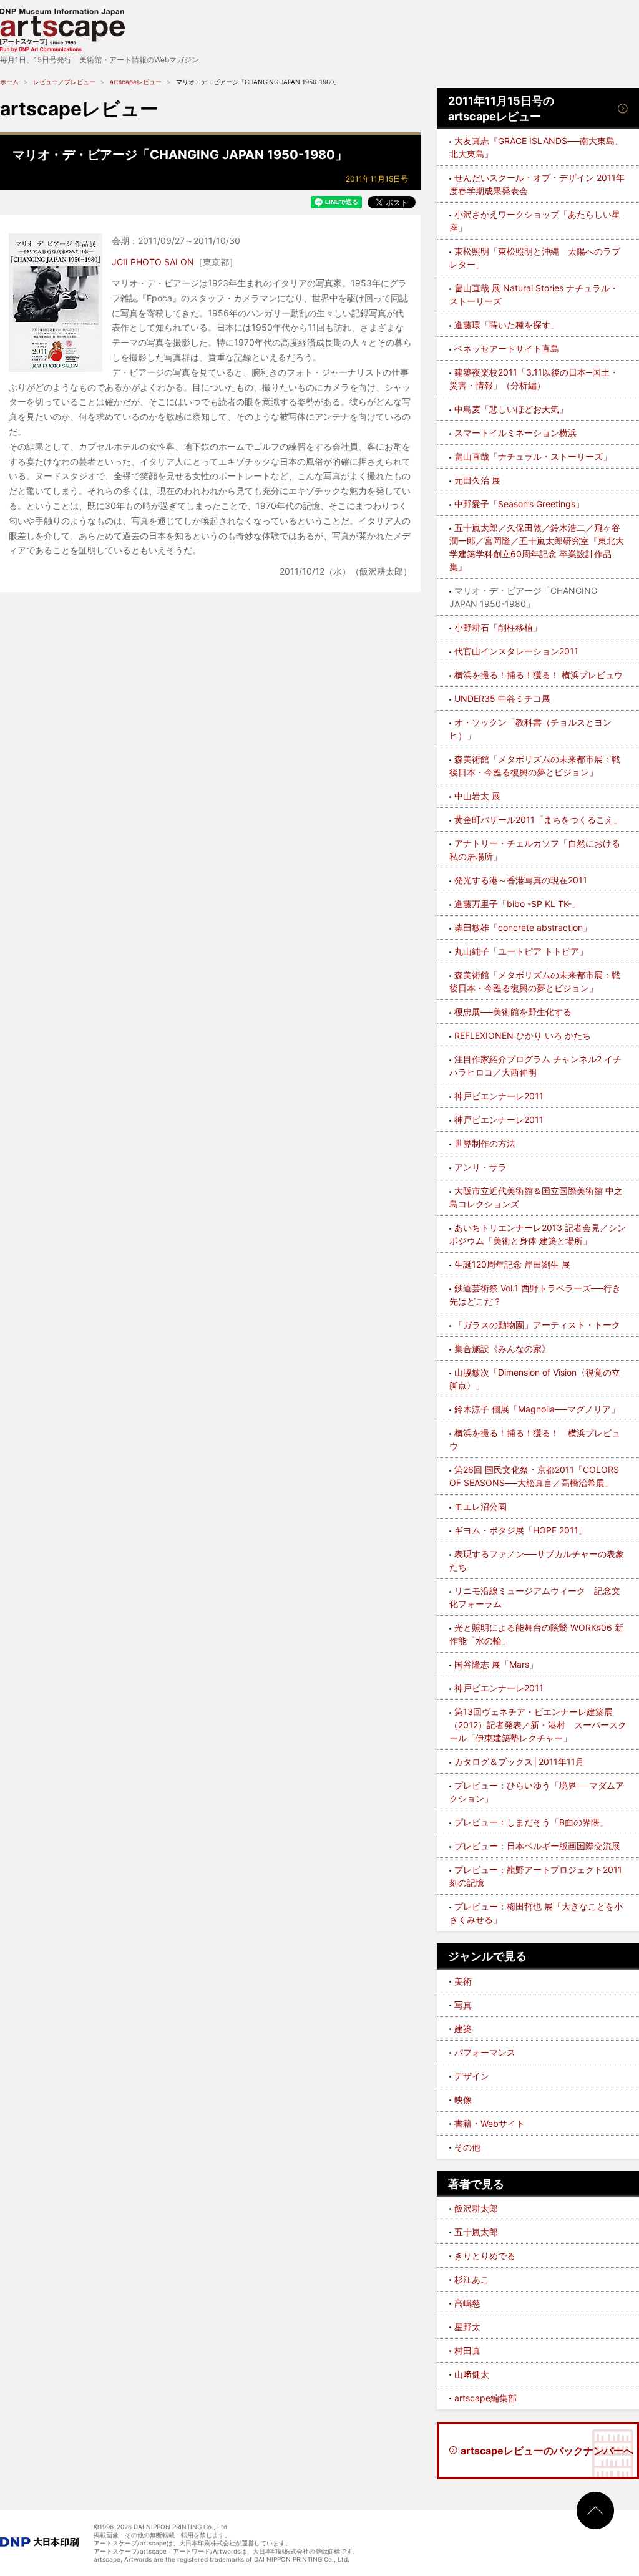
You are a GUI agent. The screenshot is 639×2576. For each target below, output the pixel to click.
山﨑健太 (472, 2374)
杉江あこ (472, 2279)
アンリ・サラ (480, 1167)
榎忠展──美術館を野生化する (513, 1012)
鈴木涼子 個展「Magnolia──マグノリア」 (537, 1409)
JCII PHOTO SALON (153, 262)
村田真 (467, 2350)
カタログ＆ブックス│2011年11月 (519, 1762)
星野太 (467, 2327)
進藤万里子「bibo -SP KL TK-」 (517, 904)
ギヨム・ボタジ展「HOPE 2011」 (521, 1530)
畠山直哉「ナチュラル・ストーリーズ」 (533, 456)
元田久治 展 (477, 480)
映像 (463, 2100)
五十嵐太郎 (476, 2232)
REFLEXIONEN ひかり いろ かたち (523, 1035)
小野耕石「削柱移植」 (498, 627)
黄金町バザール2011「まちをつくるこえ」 (538, 819)
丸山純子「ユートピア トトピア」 (521, 951)
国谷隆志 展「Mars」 (496, 1664)
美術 (463, 1981)
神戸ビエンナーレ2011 (499, 1096)
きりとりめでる (485, 2256)
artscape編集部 (485, 2398)
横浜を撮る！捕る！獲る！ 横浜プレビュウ (539, 675)
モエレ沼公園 (480, 1506)
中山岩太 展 (477, 796)
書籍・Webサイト (490, 2123)
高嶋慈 (467, 2303)
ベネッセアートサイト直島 (507, 348)
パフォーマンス (485, 2052)
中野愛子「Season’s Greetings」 (519, 504)
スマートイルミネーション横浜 (515, 433)
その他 (467, 2147)
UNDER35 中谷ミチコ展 (502, 698)
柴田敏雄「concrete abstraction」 (523, 927)
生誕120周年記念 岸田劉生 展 (512, 1264)
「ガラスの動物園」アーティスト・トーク (537, 1325)
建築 (463, 2029)
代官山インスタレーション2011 (516, 651)
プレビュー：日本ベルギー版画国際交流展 (537, 1846)
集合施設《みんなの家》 (502, 1349)
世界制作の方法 (485, 1143)
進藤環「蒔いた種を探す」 (507, 325)
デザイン (472, 2076)
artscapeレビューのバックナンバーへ (547, 2451)
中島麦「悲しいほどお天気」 (511, 409)
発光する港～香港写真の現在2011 (521, 880)
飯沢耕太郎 (476, 2208)
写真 (463, 2005)
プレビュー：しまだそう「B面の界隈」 (531, 1822)
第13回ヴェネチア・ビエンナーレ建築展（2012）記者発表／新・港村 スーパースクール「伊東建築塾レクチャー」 (538, 1725)
